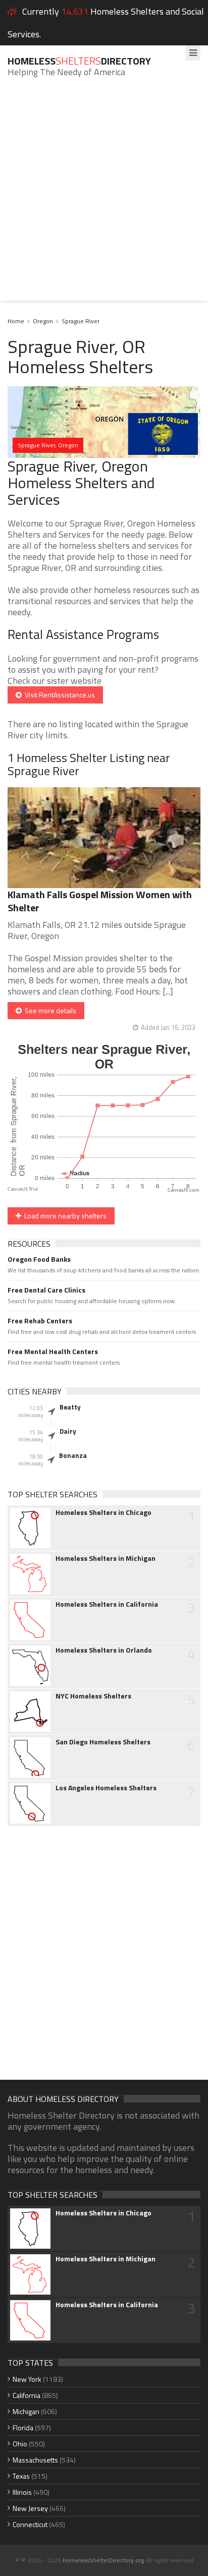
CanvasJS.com (184, 1190)
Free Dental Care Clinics (46, 1290)
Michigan (26, 2411)
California (27, 2395)
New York (27, 2379)
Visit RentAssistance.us (58, 695)
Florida (23, 2427)
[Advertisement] (104, 197)
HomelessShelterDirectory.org (103, 2560)
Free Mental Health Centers (53, 1352)
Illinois (22, 2492)
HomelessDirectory (79, 61)
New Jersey (30, 2508)
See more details (49, 1010)
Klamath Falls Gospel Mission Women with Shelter (100, 901)
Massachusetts (35, 2460)
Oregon (43, 321)
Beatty (70, 1407)
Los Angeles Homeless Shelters (106, 1788)
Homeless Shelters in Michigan (106, 1558)
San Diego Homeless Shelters (103, 1742)
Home (16, 321)
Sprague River (81, 321)
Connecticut (30, 2524)
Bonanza (73, 1455)
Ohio (20, 2444)
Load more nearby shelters (64, 1216)
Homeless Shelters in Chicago (103, 1512)
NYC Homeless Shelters (93, 1696)
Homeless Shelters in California (107, 1604)
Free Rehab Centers (40, 1321)
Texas (21, 2476)
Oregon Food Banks (39, 1259)
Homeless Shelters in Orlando (104, 1650)
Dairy (68, 1431)
